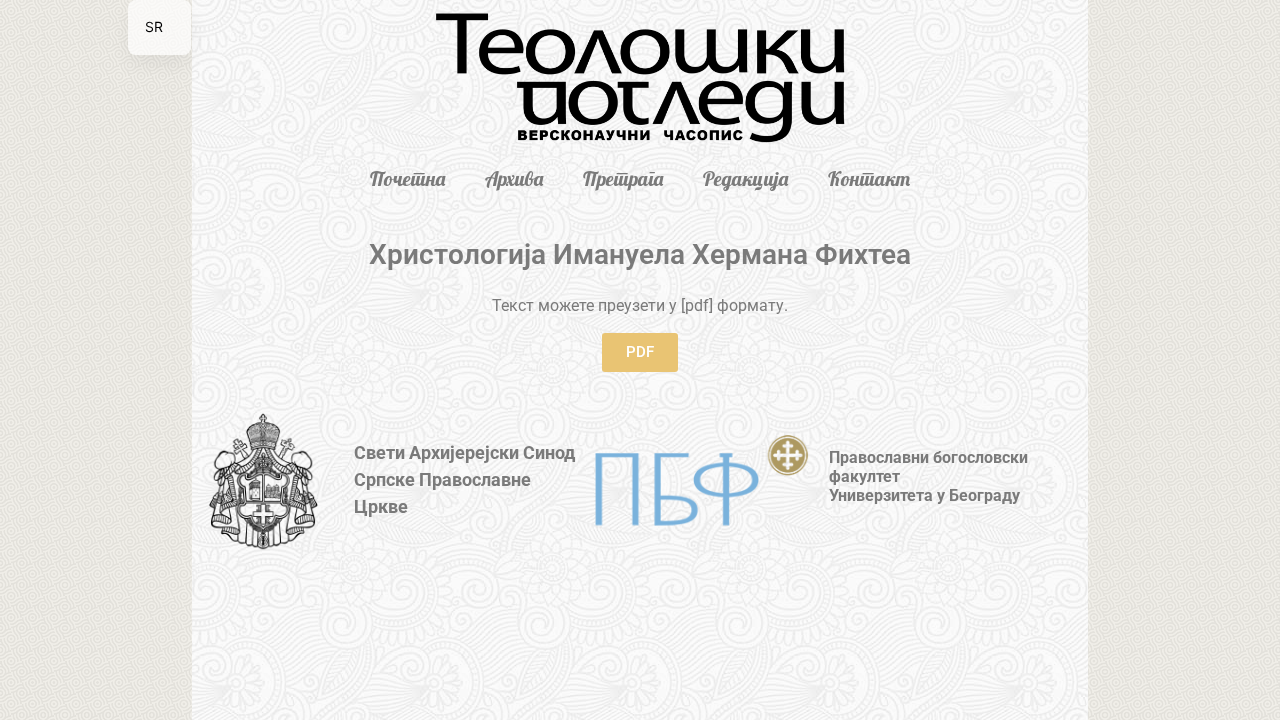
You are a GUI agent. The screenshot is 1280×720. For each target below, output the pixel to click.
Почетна (407, 178)
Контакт (869, 178)
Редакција (745, 178)
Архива (514, 178)
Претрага (623, 178)
